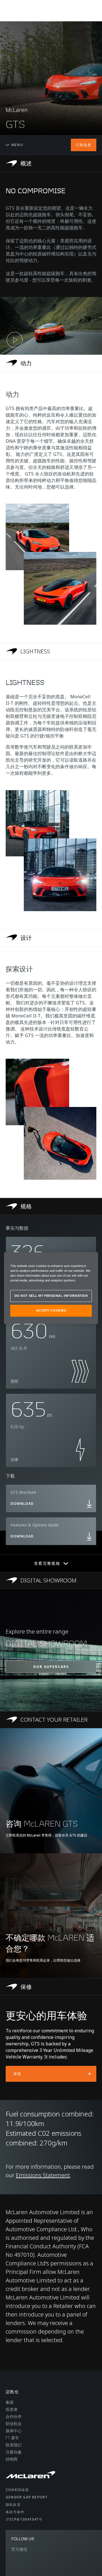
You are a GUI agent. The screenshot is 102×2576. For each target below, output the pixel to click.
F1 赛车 (12, 2438)
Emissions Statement (43, 2175)
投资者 (12, 2409)
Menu (17, 145)
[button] (51, 326)
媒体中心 (14, 2431)
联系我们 (14, 2445)
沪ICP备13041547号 (24, 2519)
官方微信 (19, 2549)
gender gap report (27, 2497)
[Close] (90, 1259)
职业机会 (14, 2424)
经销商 (12, 2459)
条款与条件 (15, 2512)
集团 (10, 2402)
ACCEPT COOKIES (51, 1310)
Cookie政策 (17, 2490)
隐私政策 (13, 2505)
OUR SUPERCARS (51, 1667)
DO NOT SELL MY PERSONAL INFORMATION (51, 1296)
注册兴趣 (14, 2452)
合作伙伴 (14, 2416)
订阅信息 (84, 145)
